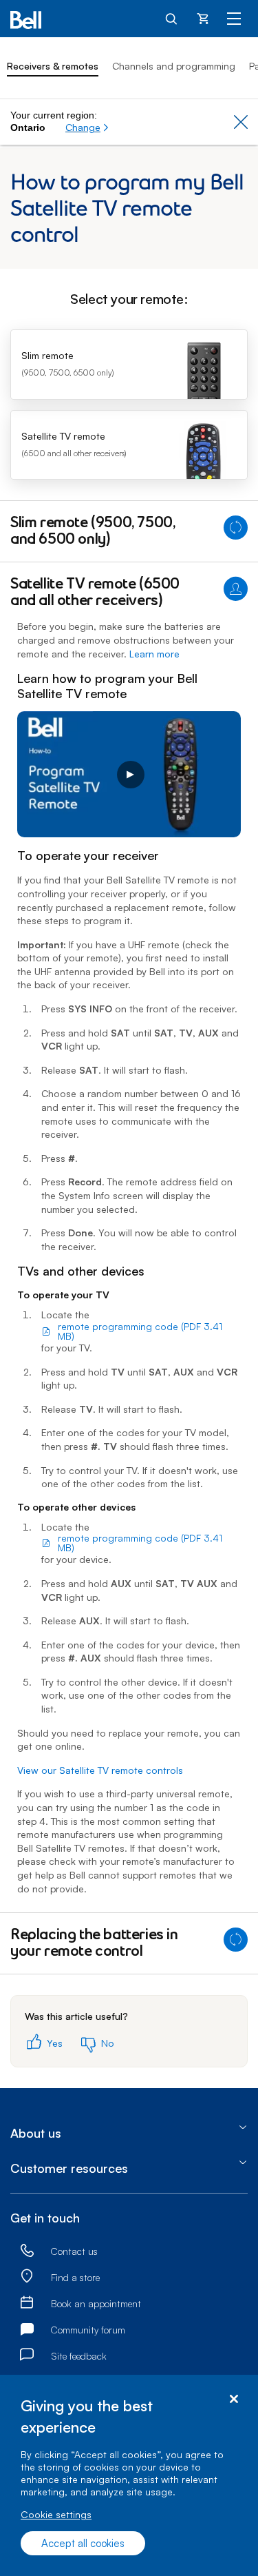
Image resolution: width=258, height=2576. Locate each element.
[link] (27, 2251)
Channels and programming (174, 66)
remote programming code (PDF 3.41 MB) (140, 1331)
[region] (129, 2475)
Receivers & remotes (53, 66)
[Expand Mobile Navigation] (234, 18)
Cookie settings (56, 2514)
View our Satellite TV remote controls (100, 1770)
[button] (87, 127)
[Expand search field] (172, 18)
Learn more (154, 654)
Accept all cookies (83, 2543)
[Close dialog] (234, 2399)
